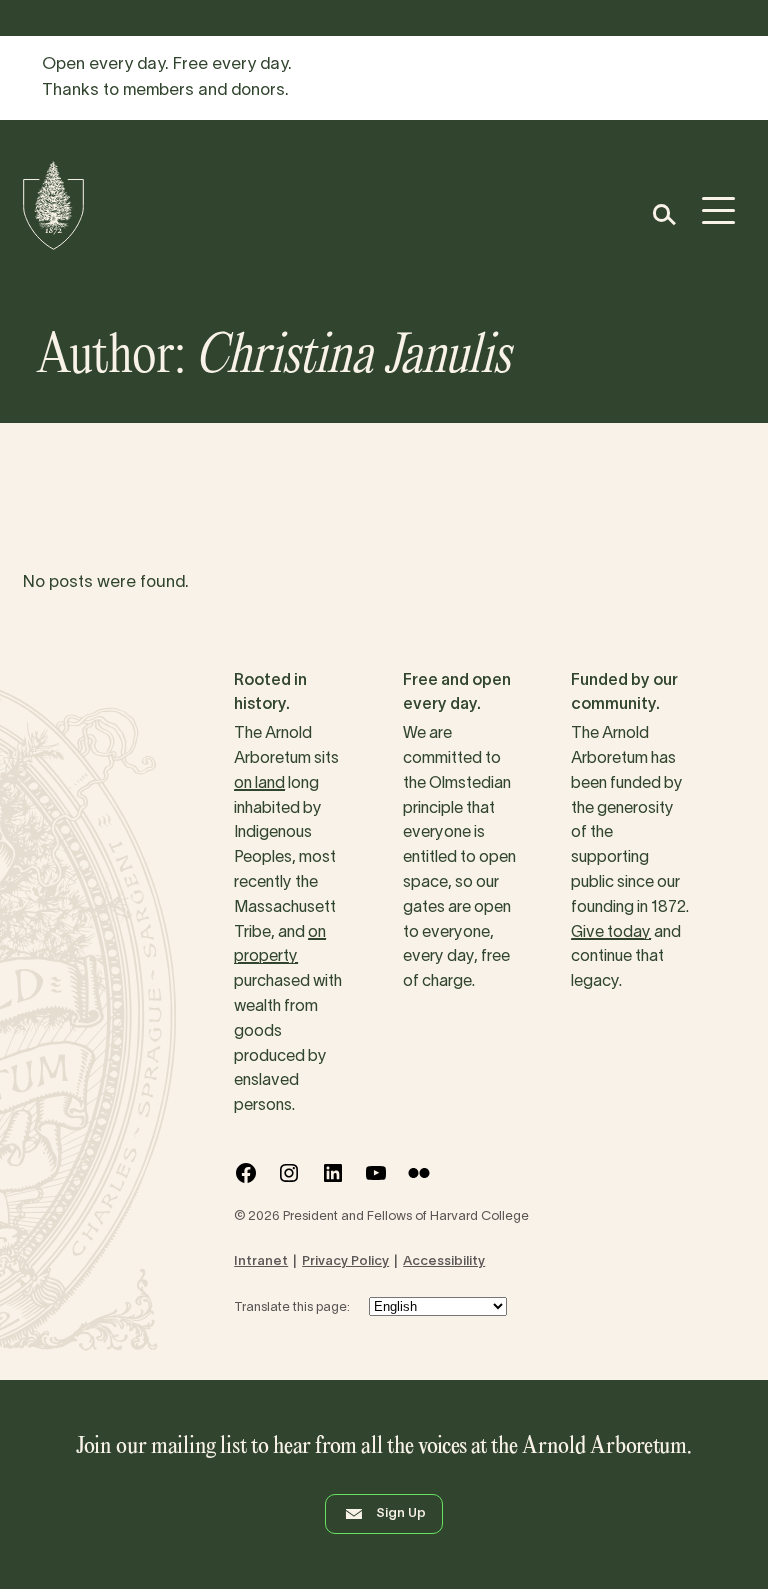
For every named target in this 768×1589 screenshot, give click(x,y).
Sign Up (401, 1514)
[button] (663, 214)
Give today (611, 933)
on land (259, 784)
